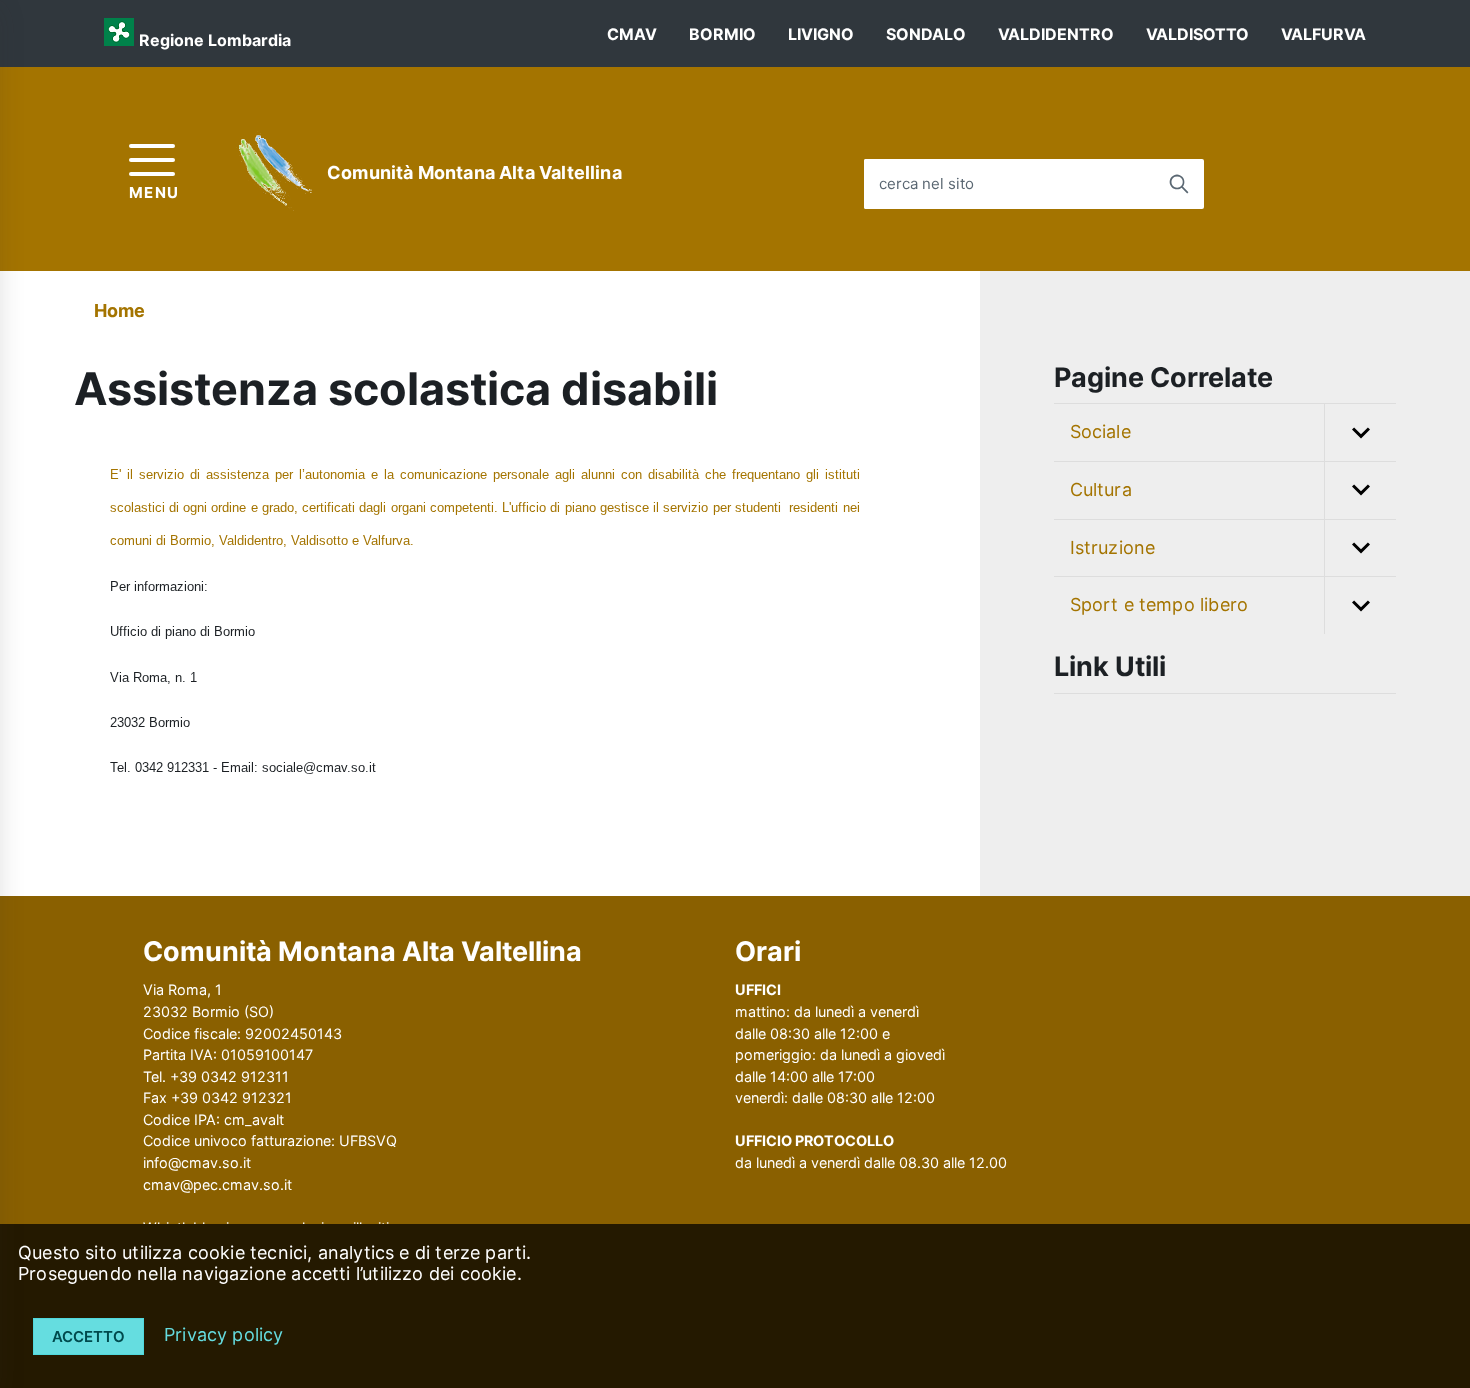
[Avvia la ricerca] (1179, 184)
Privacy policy (224, 1334)
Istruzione (1113, 547)
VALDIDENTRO (1056, 34)
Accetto (88, 1336)
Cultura (1101, 489)
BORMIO (722, 34)
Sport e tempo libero (1159, 604)
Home (120, 310)
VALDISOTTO (1197, 34)
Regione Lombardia (215, 40)
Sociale (1100, 431)
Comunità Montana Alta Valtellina (474, 172)
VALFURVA (1323, 34)
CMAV (632, 34)
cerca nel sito (926, 183)
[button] (1360, 432)
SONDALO (926, 34)
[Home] (277, 173)
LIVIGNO (821, 34)
